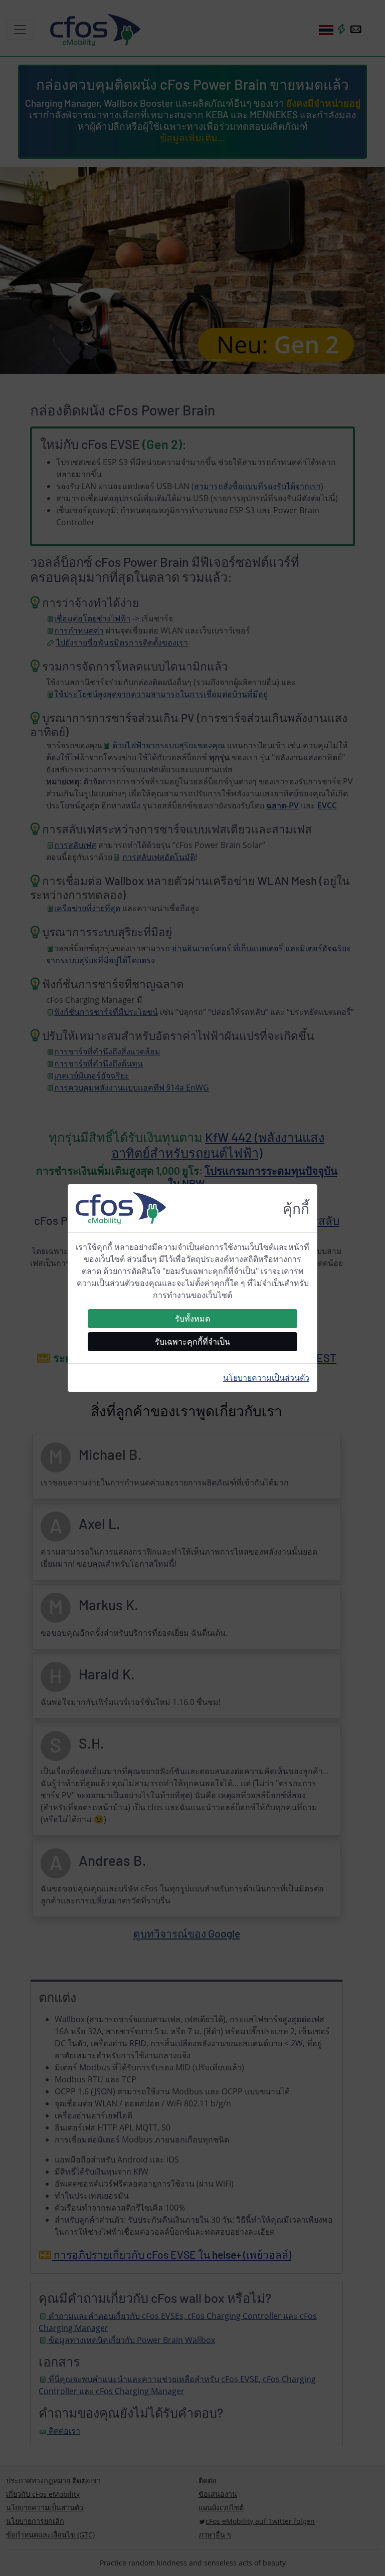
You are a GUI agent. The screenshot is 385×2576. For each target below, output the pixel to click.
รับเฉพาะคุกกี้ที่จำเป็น (192, 1342)
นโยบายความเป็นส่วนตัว (266, 1378)
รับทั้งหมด (192, 1319)
